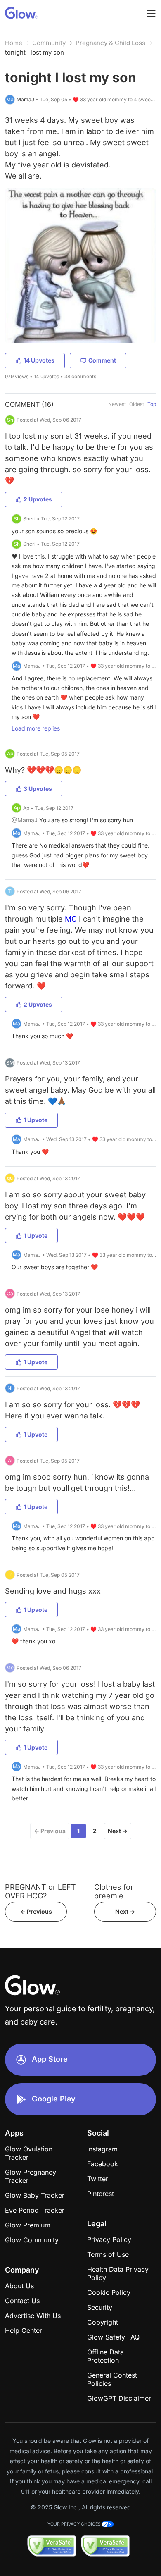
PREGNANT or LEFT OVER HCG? (40, 1891)
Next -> (125, 1911)
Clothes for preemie (114, 1891)
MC (71, 919)
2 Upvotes (38, 499)
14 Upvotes (39, 360)
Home (14, 43)
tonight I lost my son (34, 52)
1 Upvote (36, 1120)
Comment (102, 360)
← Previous (50, 1831)
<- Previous (36, 1911)
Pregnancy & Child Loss (110, 43)
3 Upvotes (38, 789)
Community (49, 43)
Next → (118, 1831)
